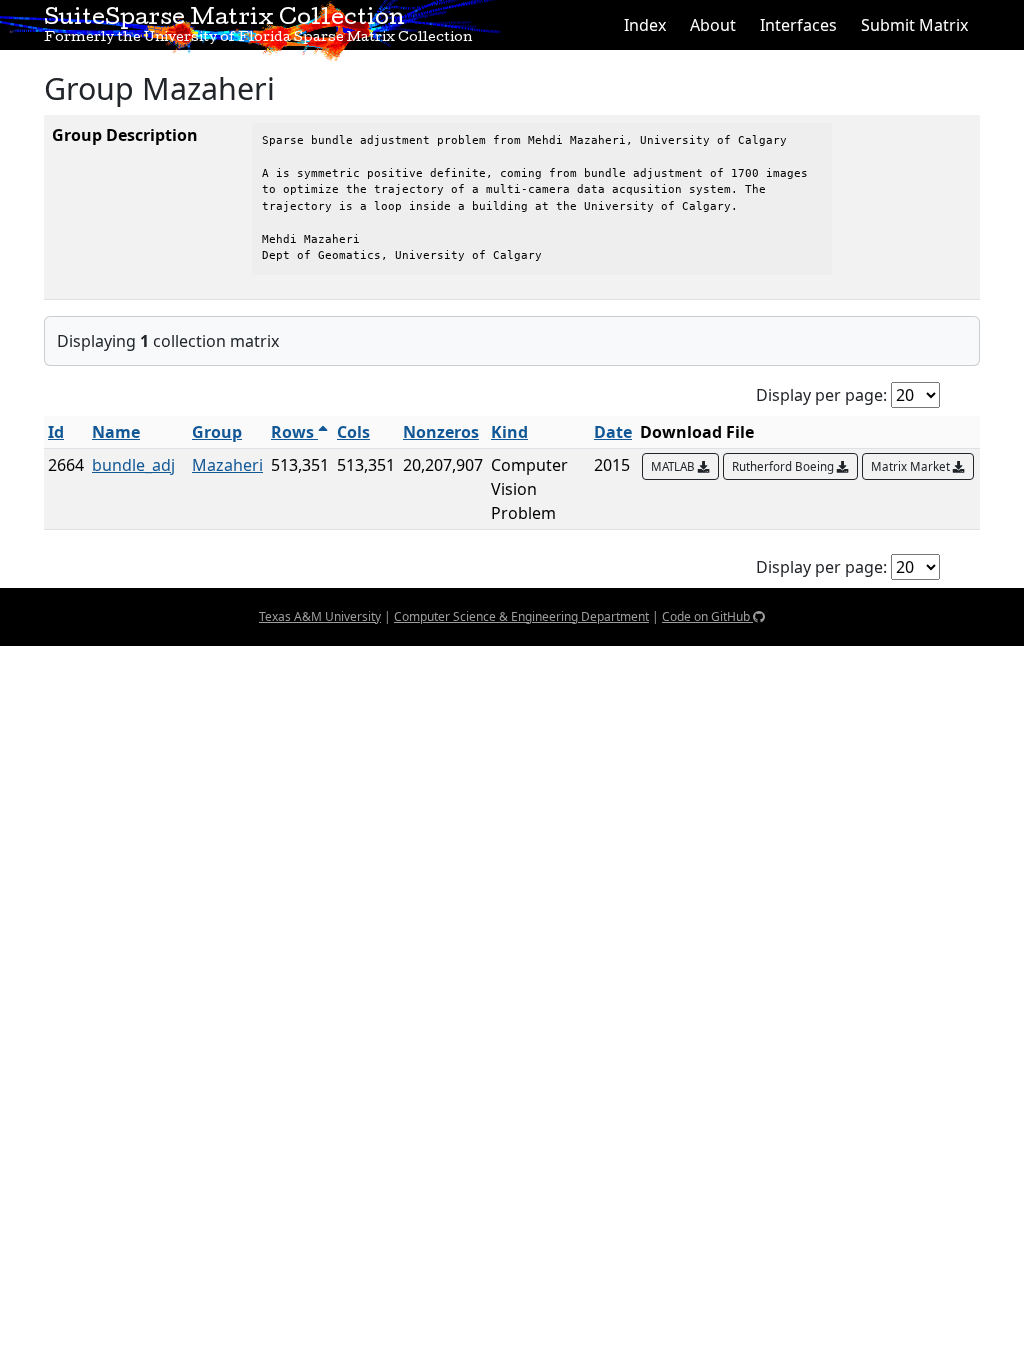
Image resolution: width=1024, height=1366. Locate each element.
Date (613, 432)
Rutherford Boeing (784, 466)
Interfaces (798, 25)
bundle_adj (133, 465)
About (713, 25)
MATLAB (674, 466)
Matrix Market (912, 466)
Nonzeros (441, 432)
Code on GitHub (707, 616)
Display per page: (821, 395)
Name (116, 432)
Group (217, 432)
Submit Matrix (914, 25)
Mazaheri (227, 465)
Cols (353, 432)
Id (56, 432)
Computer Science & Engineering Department (521, 616)
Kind (509, 432)
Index (645, 25)
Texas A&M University (320, 616)
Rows (294, 432)
